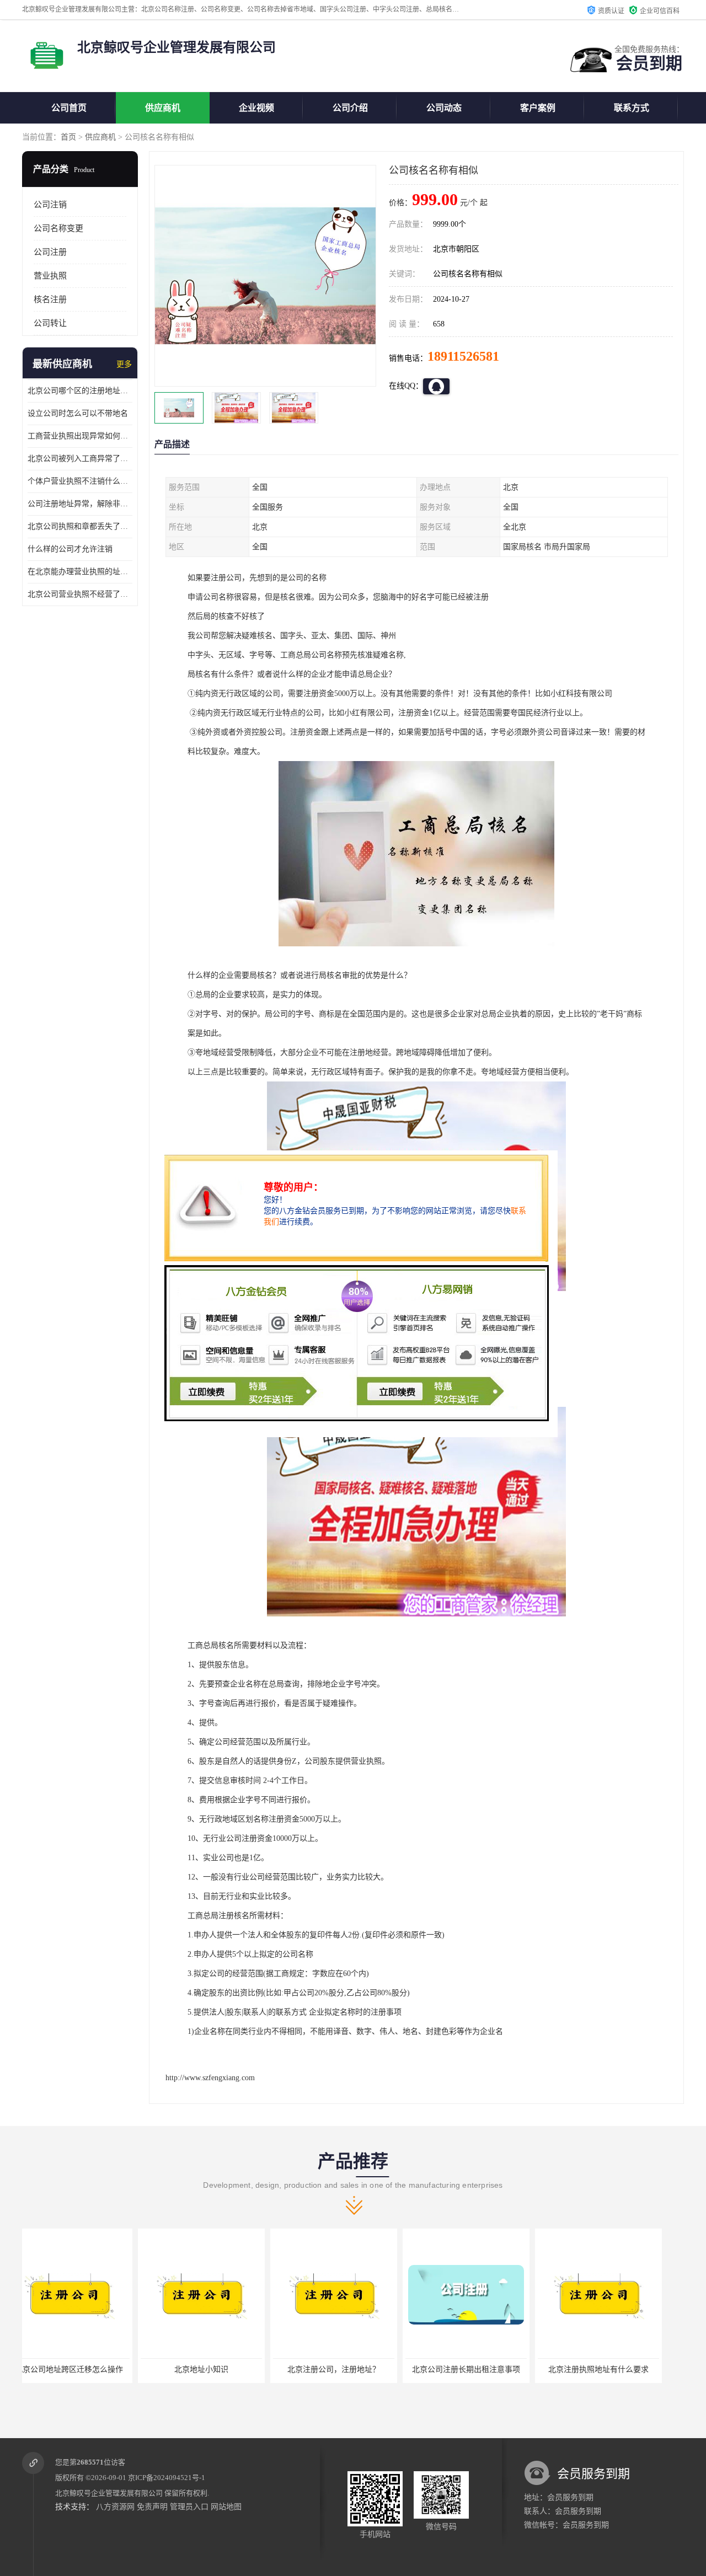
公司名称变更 (58, 228)
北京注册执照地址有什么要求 (483, 2369)
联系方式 (632, 108)
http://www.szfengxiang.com (210, 2078)
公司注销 (50, 205)
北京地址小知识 (85, 2369)
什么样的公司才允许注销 (70, 549)
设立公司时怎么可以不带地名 (78, 413)
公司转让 (50, 323)
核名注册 (50, 299)
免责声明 (152, 2507)
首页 (68, 137)
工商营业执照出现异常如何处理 (80, 436)
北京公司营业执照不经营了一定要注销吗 (80, 594)
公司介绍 (350, 108)
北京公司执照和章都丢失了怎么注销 (80, 526)
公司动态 (444, 108)
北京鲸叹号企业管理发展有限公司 (109, 2493)
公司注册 (50, 252)
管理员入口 (189, 2507)
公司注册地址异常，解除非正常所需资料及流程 (80, 504)
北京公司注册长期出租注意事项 (350, 2369)
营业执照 (50, 276)
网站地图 (226, 2507)
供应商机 (163, 108)
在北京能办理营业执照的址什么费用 (80, 572)
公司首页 (69, 108)
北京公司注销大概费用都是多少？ (615, 2369)
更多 (124, 364)
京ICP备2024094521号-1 (167, 2478)
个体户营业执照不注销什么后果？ (80, 481)
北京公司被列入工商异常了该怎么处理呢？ (80, 459)
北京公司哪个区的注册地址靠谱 (80, 391)
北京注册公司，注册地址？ (218, 2369)
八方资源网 (115, 2507)
